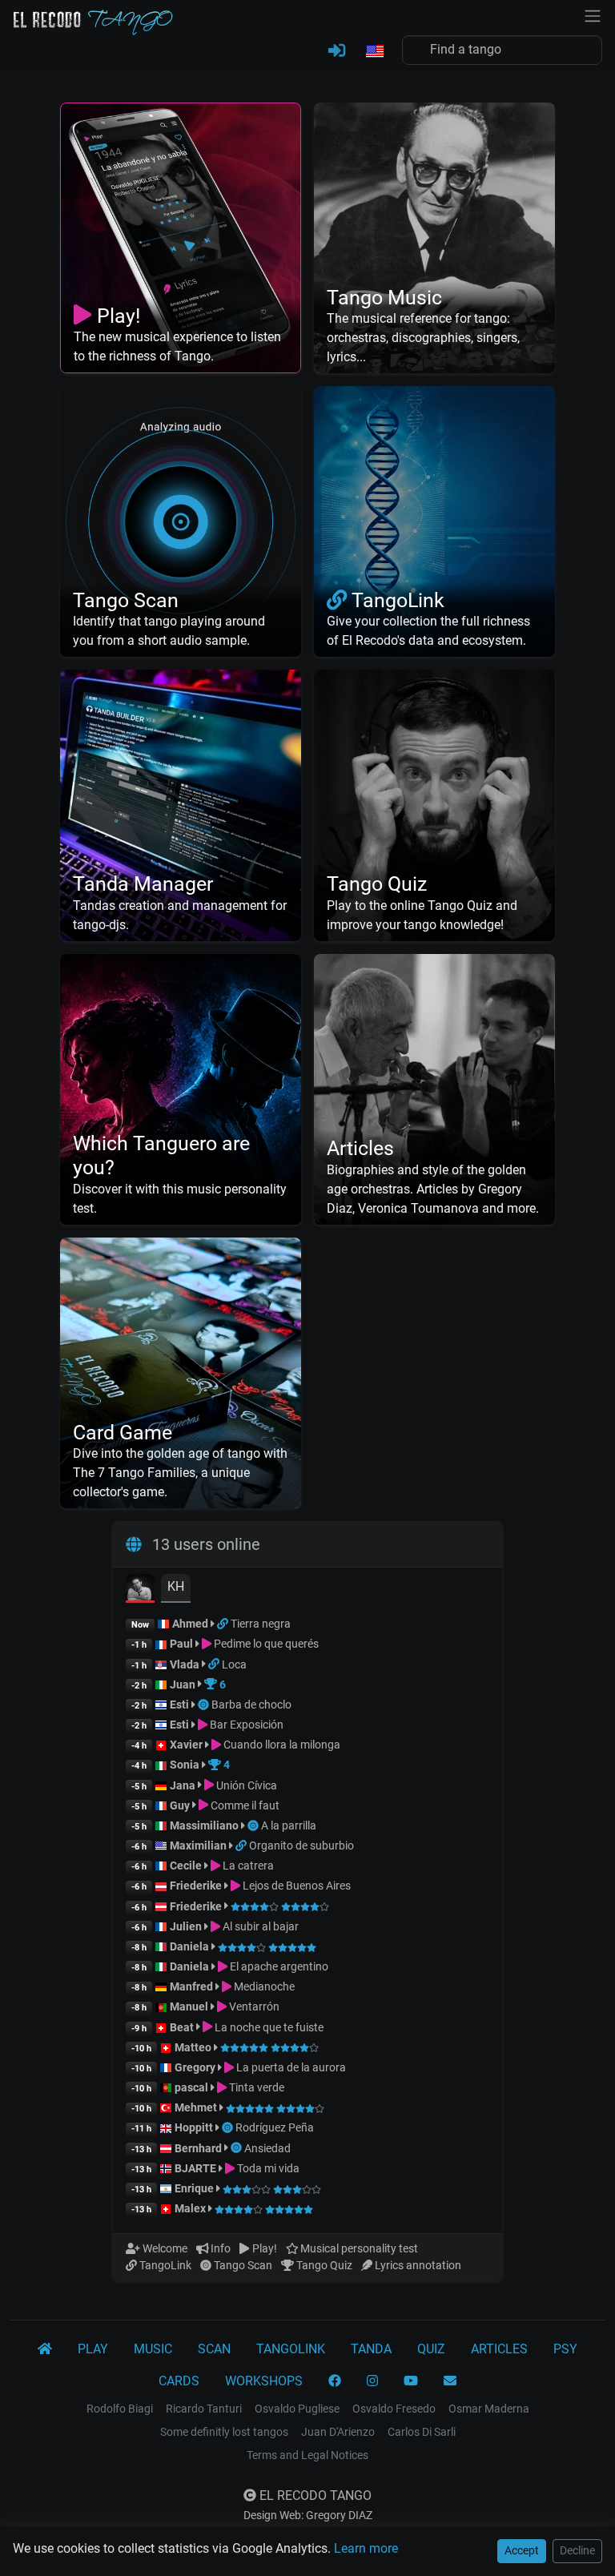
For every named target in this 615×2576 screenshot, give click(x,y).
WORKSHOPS (264, 2381)
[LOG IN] (337, 51)
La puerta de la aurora (290, 2067)
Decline (577, 2550)
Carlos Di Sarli (422, 2432)
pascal (191, 2087)
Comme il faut (244, 1805)
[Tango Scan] (205, 1705)
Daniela (191, 1946)
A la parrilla (289, 1825)
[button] (374, 52)
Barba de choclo (251, 1705)
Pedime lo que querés (265, 1644)
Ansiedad (267, 2148)
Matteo (193, 2047)
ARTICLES (499, 2349)
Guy (180, 1805)
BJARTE (195, 2168)
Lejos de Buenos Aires (295, 1886)
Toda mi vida (267, 2168)
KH (176, 1586)
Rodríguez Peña (275, 2127)
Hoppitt (194, 2127)
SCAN (214, 2349)
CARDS (179, 2381)
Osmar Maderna (489, 2409)
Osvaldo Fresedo (394, 2409)
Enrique (195, 2188)
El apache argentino (278, 1966)
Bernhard (198, 2148)
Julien (187, 1926)
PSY (565, 2349)
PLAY (93, 2349)
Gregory (195, 2067)
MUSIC (153, 2349)
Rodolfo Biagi (120, 2409)
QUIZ (431, 2349)
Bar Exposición (245, 1725)
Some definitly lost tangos (224, 2432)
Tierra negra (261, 1624)
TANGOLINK (291, 2349)
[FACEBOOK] (335, 2381)
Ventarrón (253, 2006)
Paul (181, 1644)
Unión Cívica (245, 1785)
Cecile (186, 1866)
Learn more (366, 2548)
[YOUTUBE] (411, 2381)
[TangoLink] (224, 1624)
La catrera (247, 1866)
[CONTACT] (450, 2381)
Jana (183, 1785)
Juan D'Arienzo (338, 2432)
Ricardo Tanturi (204, 2409)
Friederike (196, 1886)
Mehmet (196, 2107)
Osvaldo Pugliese (297, 2409)
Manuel (189, 2006)
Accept (522, 2550)
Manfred (191, 1986)
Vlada (185, 1664)
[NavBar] (593, 14)
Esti (179, 1705)
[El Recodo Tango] (45, 2349)
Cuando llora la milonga (281, 1745)
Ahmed (190, 1624)
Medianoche (263, 1986)
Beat (182, 2027)
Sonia (185, 1765)
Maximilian (198, 1845)
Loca (234, 1664)
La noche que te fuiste (268, 2027)
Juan (183, 1684)
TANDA (371, 2349)
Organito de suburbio (301, 1845)
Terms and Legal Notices (307, 2455)
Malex (190, 2208)
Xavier (187, 1745)
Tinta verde (255, 2087)
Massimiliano (204, 1825)
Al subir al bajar (259, 1926)
